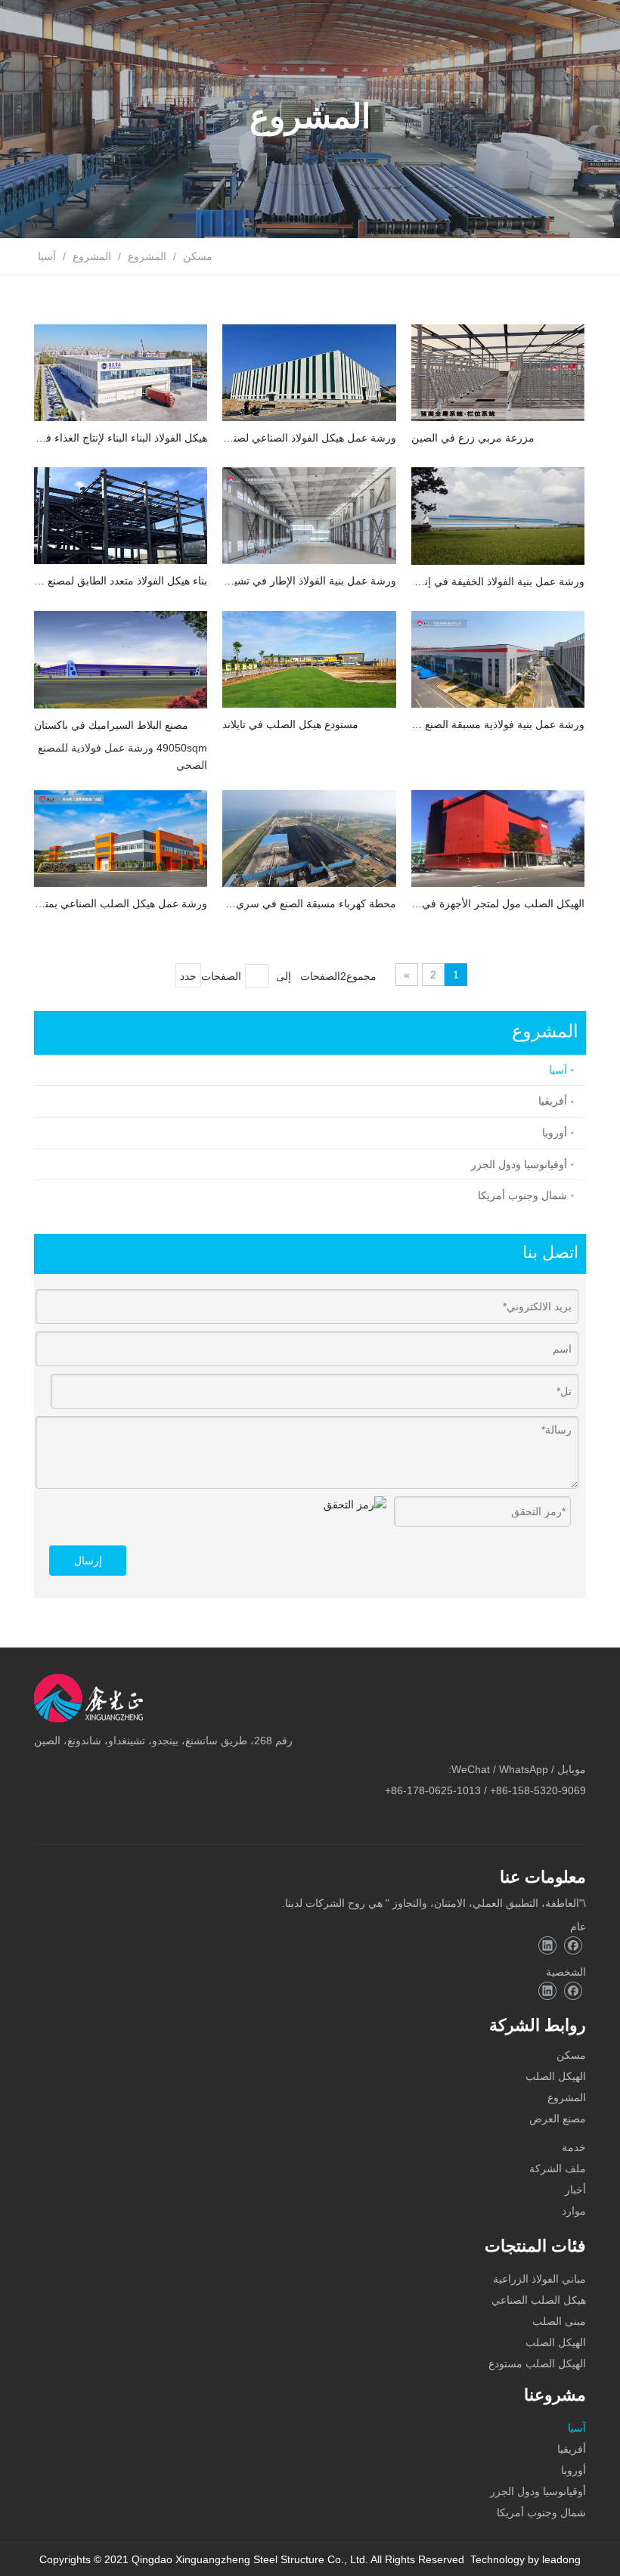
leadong (561, 2559)
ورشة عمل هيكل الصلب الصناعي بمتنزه (121, 904)
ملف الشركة (558, 2168)
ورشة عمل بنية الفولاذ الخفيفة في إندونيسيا (498, 581)
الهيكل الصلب (556, 2076)
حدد (188, 976)
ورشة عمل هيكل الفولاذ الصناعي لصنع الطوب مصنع (309, 438)
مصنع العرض (558, 2119)
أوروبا (555, 1133)
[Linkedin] (547, 1946)
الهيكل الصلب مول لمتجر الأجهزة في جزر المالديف (498, 904)
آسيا (558, 1070)
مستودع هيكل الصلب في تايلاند (290, 724)
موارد (574, 2211)
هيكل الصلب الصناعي (539, 2300)
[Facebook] (573, 1946)
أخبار (575, 2190)
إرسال (88, 1561)
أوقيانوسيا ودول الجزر (519, 1164)
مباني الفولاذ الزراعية (539, 2279)
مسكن (571, 2055)
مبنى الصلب (559, 2321)
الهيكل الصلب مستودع (537, 2364)
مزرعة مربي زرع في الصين (473, 438)
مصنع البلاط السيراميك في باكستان (111, 725)
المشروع (567, 2097)
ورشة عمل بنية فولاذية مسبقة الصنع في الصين (498, 724)
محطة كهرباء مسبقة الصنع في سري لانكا (309, 904)
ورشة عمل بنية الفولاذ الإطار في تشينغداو (309, 581)
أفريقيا (553, 1101)
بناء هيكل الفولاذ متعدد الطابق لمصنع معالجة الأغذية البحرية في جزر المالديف (121, 581)
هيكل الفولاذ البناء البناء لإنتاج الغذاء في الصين (121, 438)
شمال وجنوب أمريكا (522, 1195)
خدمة (574, 2147)
